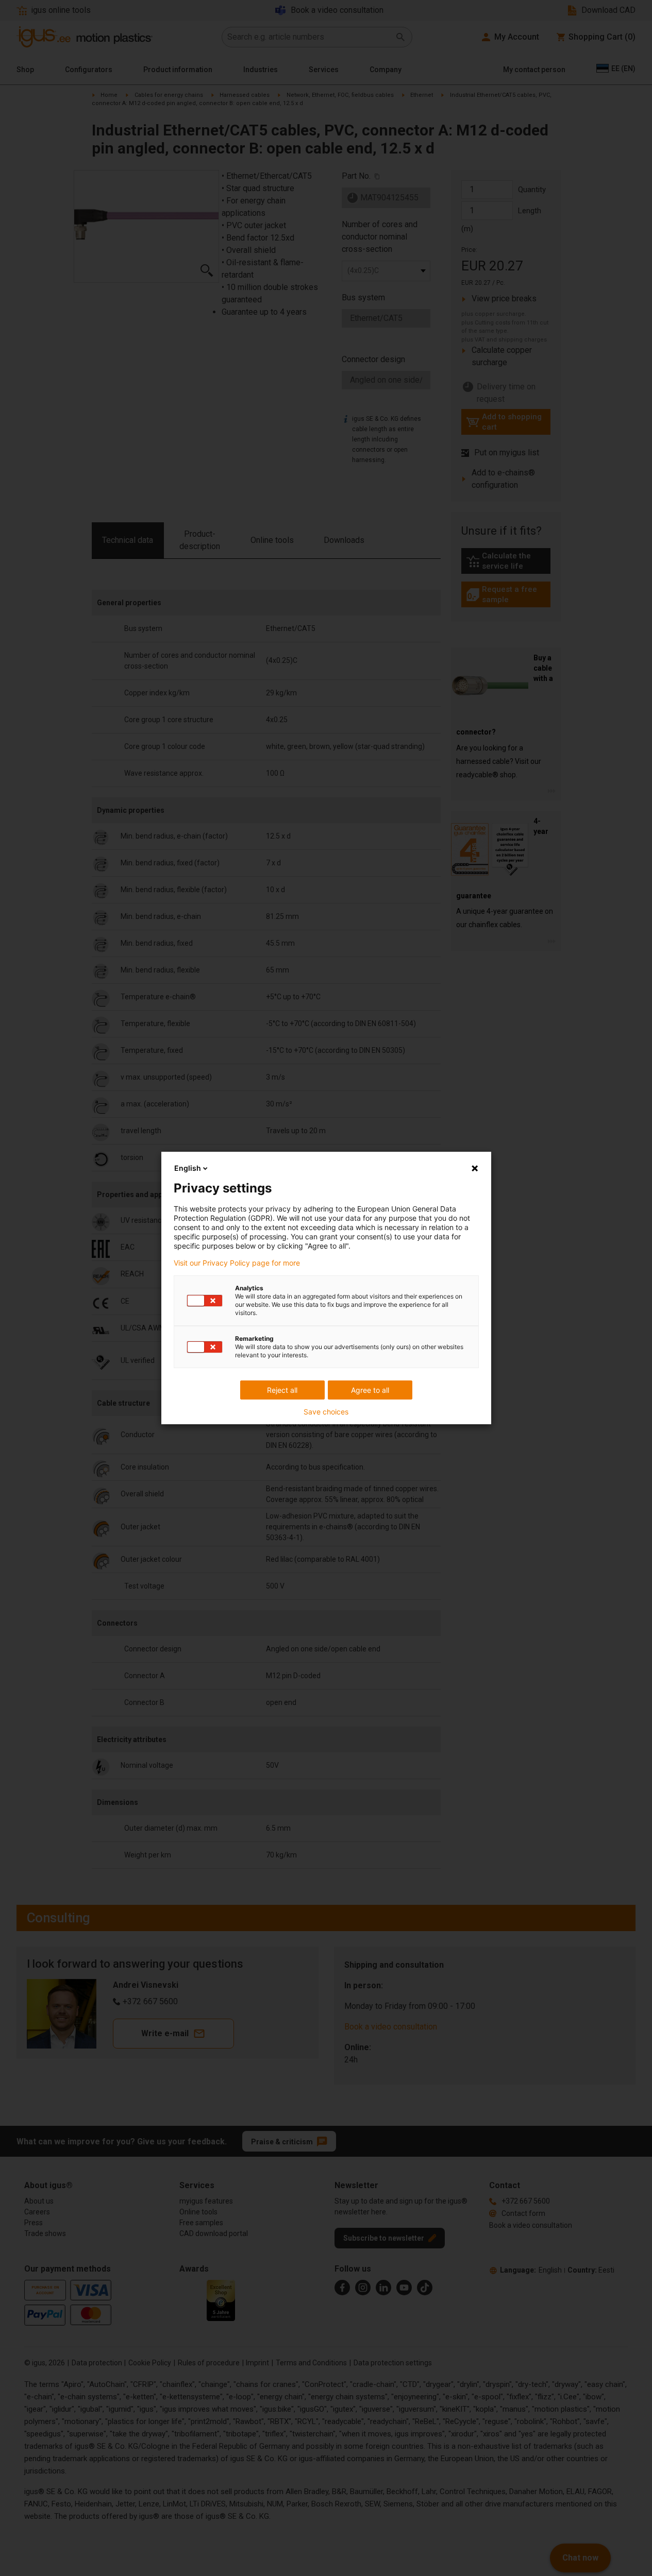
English (188, 1168)
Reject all (282, 1390)
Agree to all (370, 1390)
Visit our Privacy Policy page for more (237, 1263)
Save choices (326, 1412)
